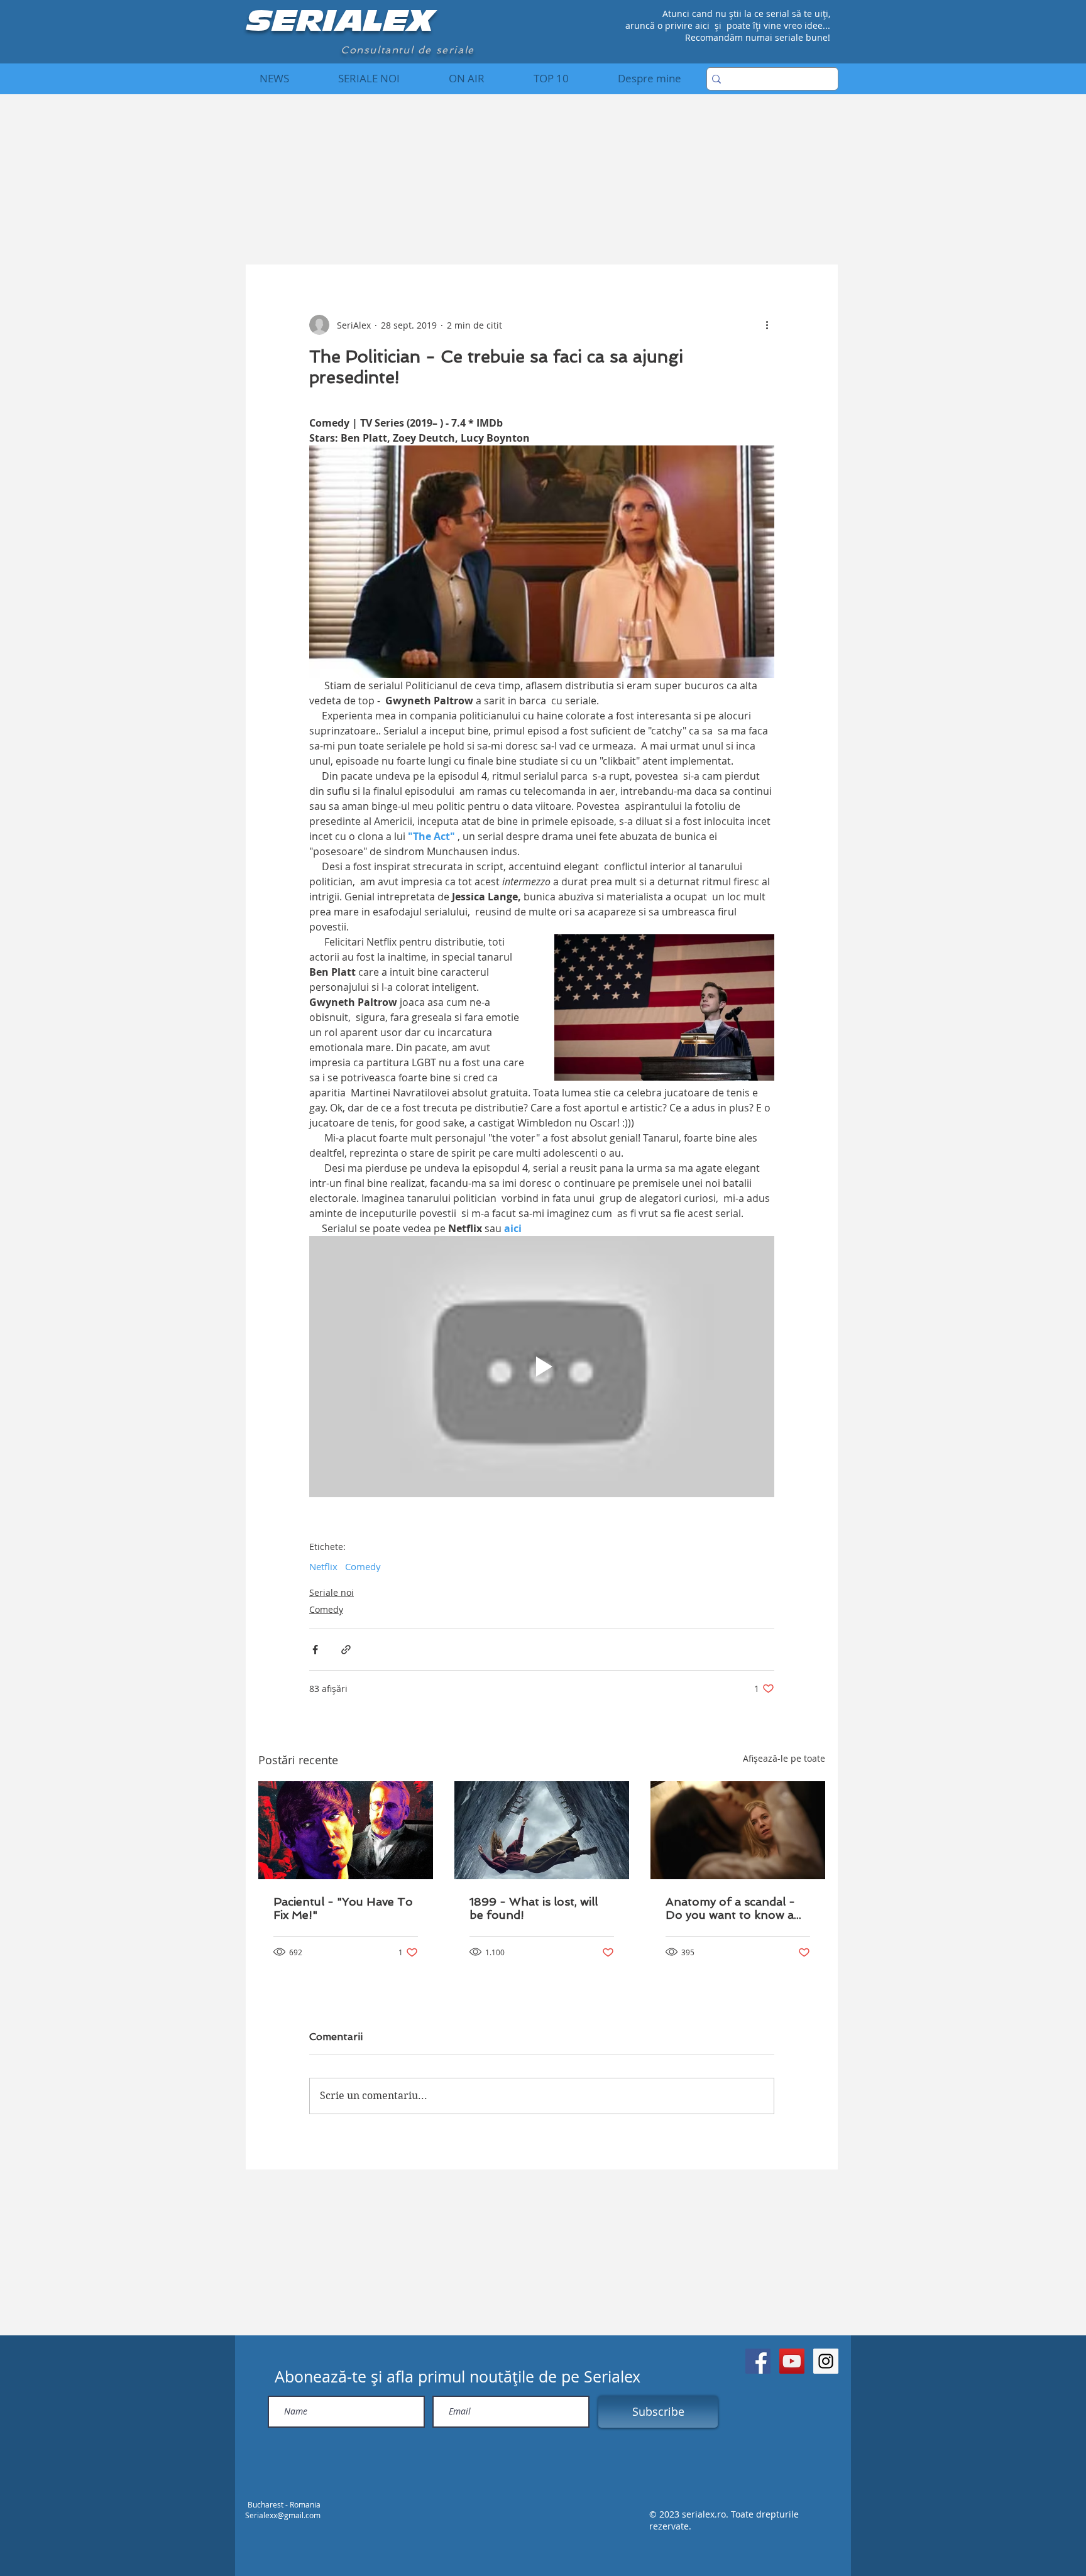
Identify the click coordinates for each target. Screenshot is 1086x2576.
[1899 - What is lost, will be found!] (542, 1830)
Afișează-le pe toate (784, 1758)
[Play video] (542, 1367)
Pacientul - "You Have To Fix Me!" (343, 1908)
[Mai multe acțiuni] (767, 325)
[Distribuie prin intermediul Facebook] (315, 1650)
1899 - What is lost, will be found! (534, 1908)
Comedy (363, 1566)
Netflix (323, 1566)
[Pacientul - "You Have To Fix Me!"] (346, 1830)
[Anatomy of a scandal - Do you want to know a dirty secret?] (738, 1830)
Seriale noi (332, 1592)
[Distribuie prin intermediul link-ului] (346, 1650)
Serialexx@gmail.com (283, 2515)
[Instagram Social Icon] (826, 2361)
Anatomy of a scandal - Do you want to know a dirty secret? (730, 1908)
